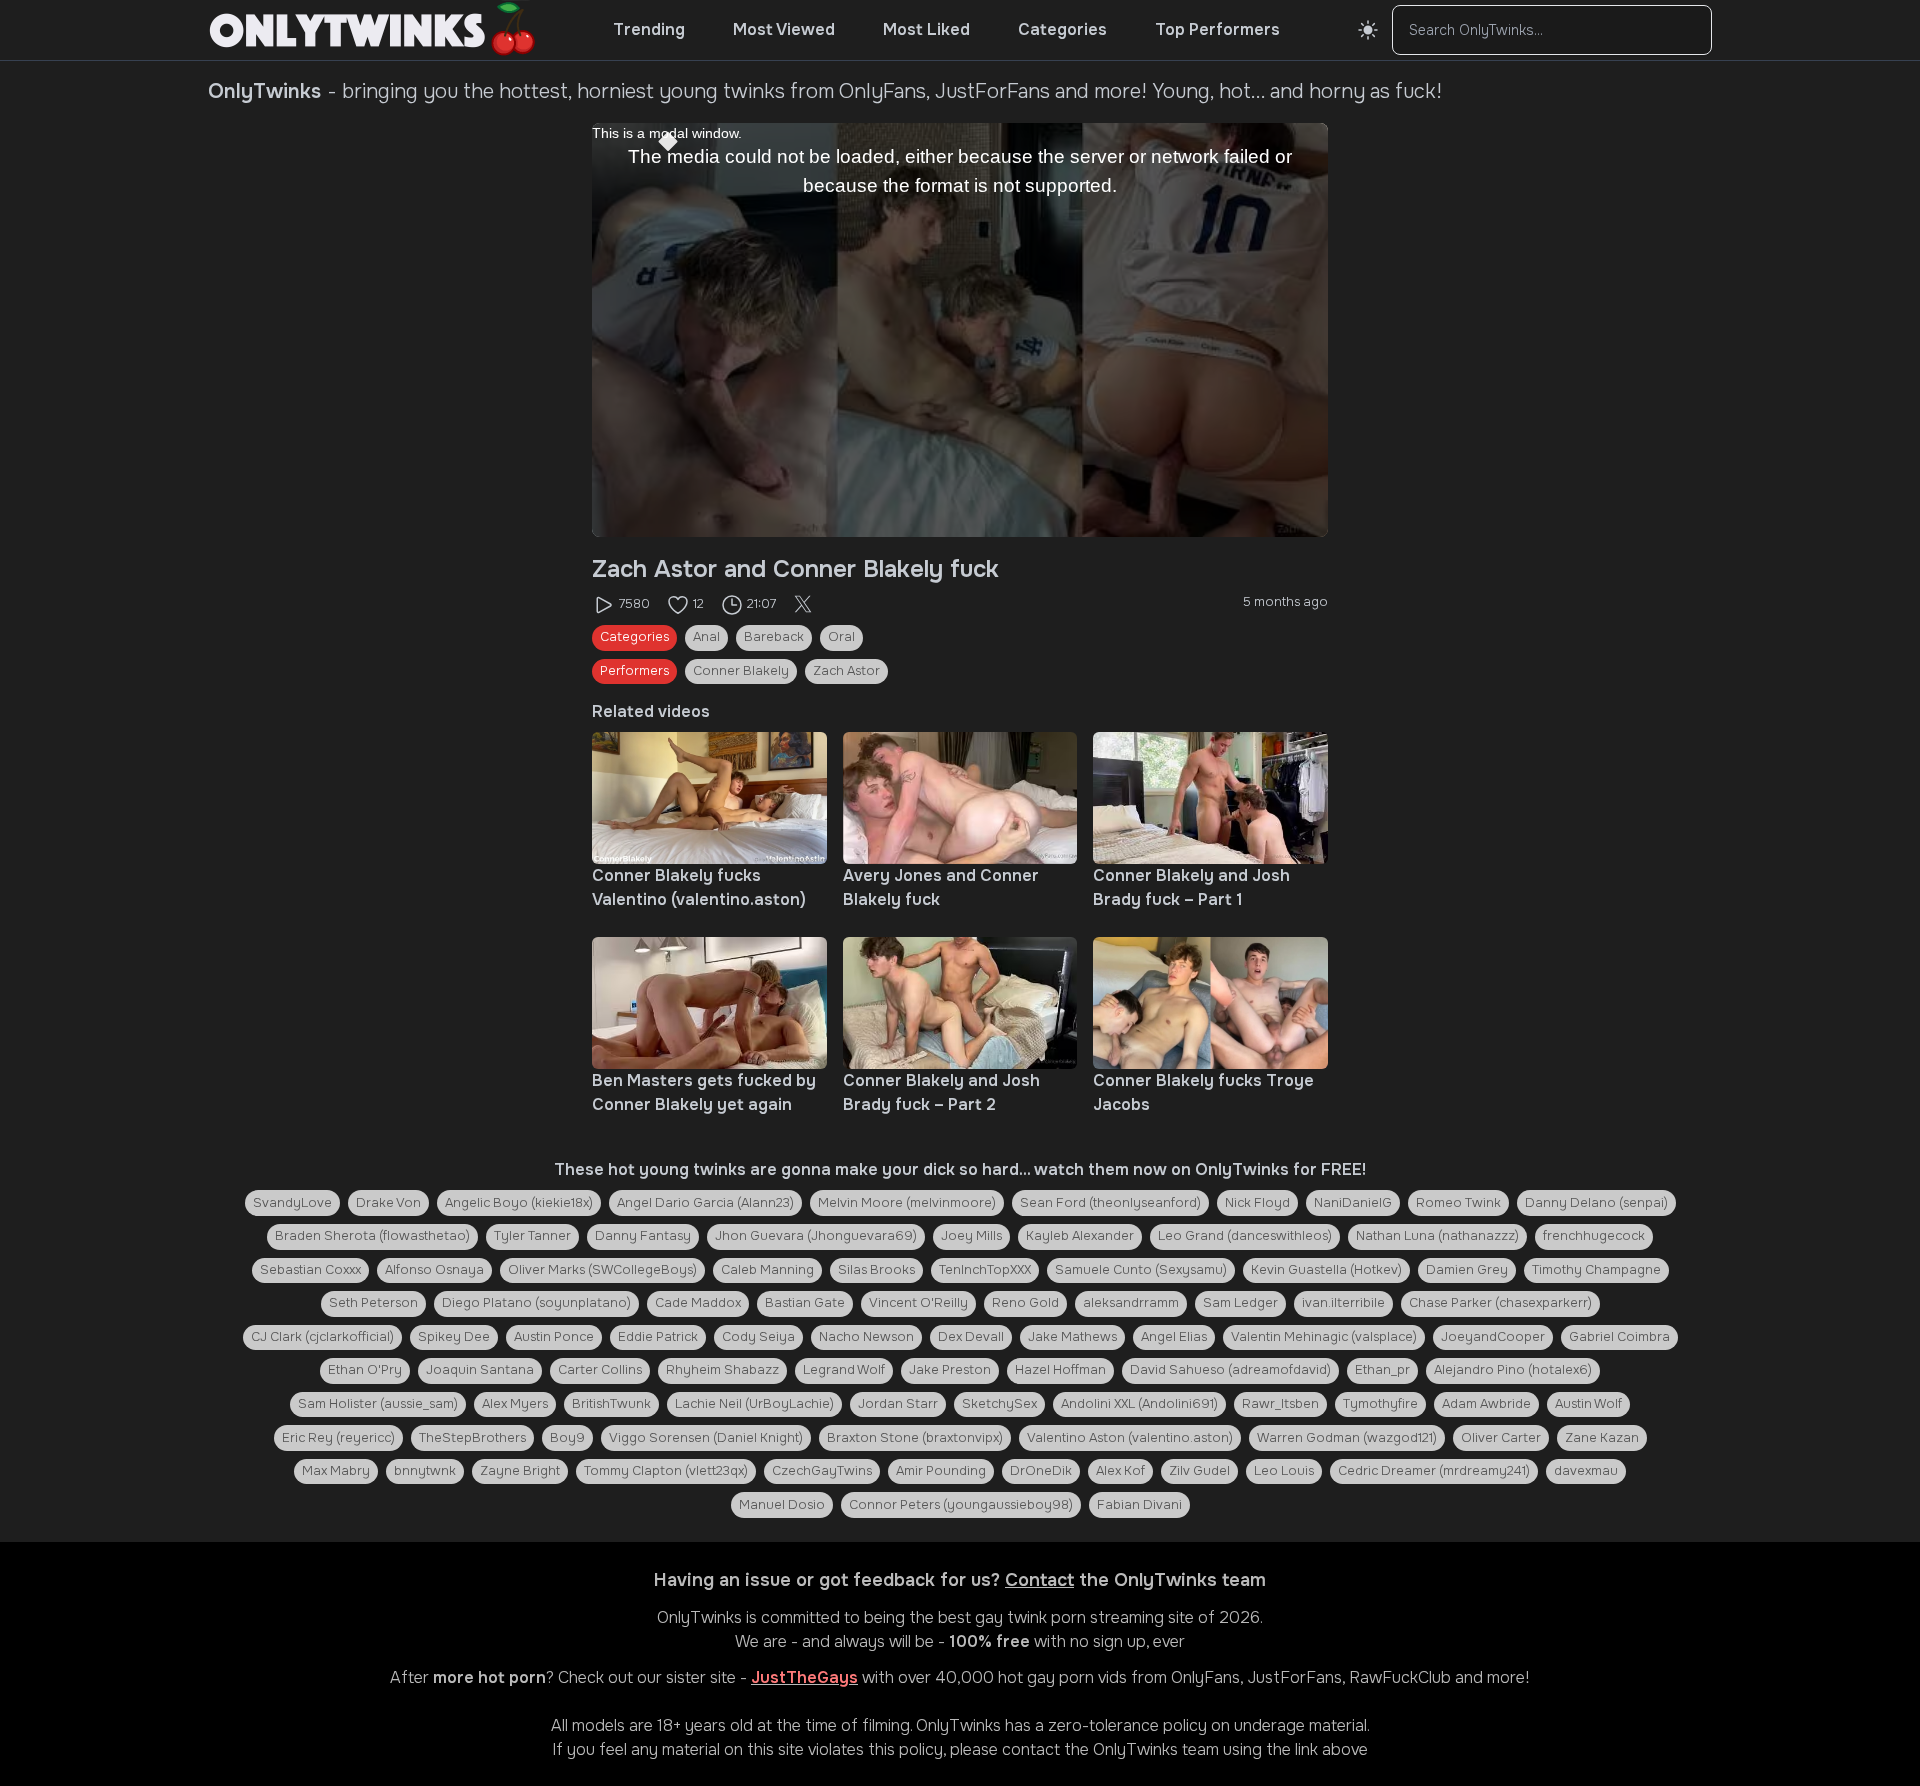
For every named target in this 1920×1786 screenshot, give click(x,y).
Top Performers (1217, 29)
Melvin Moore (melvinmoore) (907, 1203)
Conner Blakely (741, 671)
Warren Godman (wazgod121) (1347, 1438)
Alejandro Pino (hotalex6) (1513, 1370)
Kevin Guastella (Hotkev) (1326, 1270)
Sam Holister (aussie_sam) (378, 1404)
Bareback (774, 637)
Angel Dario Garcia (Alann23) (705, 1203)
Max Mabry (336, 1471)
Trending (649, 29)
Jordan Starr (898, 1404)
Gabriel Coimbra (1619, 1337)
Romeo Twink (1458, 1203)
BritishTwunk (611, 1404)
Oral (841, 637)
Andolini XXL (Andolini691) (1139, 1404)
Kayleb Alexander (1080, 1236)
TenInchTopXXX (985, 1270)
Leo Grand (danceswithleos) (1245, 1236)
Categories (1062, 29)
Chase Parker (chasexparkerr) (1500, 1303)
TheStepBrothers (472, 1438)
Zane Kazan (1602, 1438)
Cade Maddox (698, 1303)
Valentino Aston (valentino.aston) (1130, 1438)
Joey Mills (971, 1236)
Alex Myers (515, 1404)
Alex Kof (1120, 1471)
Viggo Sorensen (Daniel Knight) (706, 1438)
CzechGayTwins (822, 1471)
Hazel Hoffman (1060, 1370)
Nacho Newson (866, 1337)
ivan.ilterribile (1343, 1303)
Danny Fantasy (643, 1236)
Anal (706, 637)
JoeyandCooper (1493, 1337)
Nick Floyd (1257, 1203)
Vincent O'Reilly (918, 1303)
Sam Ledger (1240, 1303)
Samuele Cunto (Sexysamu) (1141, 1270)
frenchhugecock (1594, 1236)
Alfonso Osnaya (434, 1270)
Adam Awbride (1486, 1404)
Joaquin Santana (480, 1370)
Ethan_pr (1382, 1370)
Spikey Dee (454, 1337)
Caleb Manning (767, 1270)
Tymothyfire (1380, 1404)
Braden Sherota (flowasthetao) (372, 1236)
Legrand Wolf (844, 1370)
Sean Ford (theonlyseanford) (1110, 1203)
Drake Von (388, 1203)
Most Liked (926, 29)
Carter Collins (600, 1370)
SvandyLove (292, 1203)
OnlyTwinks (699, 1617)
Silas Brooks (876, 1270)
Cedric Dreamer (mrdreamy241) (1434, 1471)
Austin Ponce (554, 1337)
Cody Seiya (758, 1337)
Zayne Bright (520, 1471)
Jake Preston (950, 1370)
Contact (1039, 1580)
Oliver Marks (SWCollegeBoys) (602, 1270)
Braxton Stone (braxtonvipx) (915, 1438)
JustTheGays (804, 1677)
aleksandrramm (1131, 1303)
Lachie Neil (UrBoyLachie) (754, 1404)
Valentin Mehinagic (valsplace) (1324, 1337)
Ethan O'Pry (365, 1370)
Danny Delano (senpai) (1596, 1203)
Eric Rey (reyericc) (338, 1438)
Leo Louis (1284, 1471)
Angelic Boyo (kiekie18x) (519, 1203)
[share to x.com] (803, 605)
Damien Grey (1467, 1270)
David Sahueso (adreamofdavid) (1230, 1370)
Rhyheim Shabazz (722, 1370)
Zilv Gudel (1199, 1471)
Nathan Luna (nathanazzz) (1437, 1236)
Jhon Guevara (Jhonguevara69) (816, 1236)
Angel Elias (1174, 1337)
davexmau (1586, 1471)
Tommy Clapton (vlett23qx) (666, 1471)
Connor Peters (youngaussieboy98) (961, 1505)
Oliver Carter (1501, 1438)
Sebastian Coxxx (310, 1270)
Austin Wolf (1588, 1404)
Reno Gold (1025, 1303)
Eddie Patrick (658, 1337)
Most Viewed (784, 29)
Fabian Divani (1139, 1505)
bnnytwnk (425, 1471)
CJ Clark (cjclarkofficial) (322, 1337)
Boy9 (567, 1438)
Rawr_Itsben (1280, 1404)
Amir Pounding (941, 1471)
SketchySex (999, 1404)
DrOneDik (1041, 1471)
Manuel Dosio (782, 1505)
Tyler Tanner (532, 1236)
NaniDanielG (1353, 1203)
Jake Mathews (1072, 1337)
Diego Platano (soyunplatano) (536, 1303)
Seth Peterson (373, 1303)
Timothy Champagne (1596, 1270)
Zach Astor (846, 671)
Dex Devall (971, 1337)
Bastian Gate (805, 1303)
